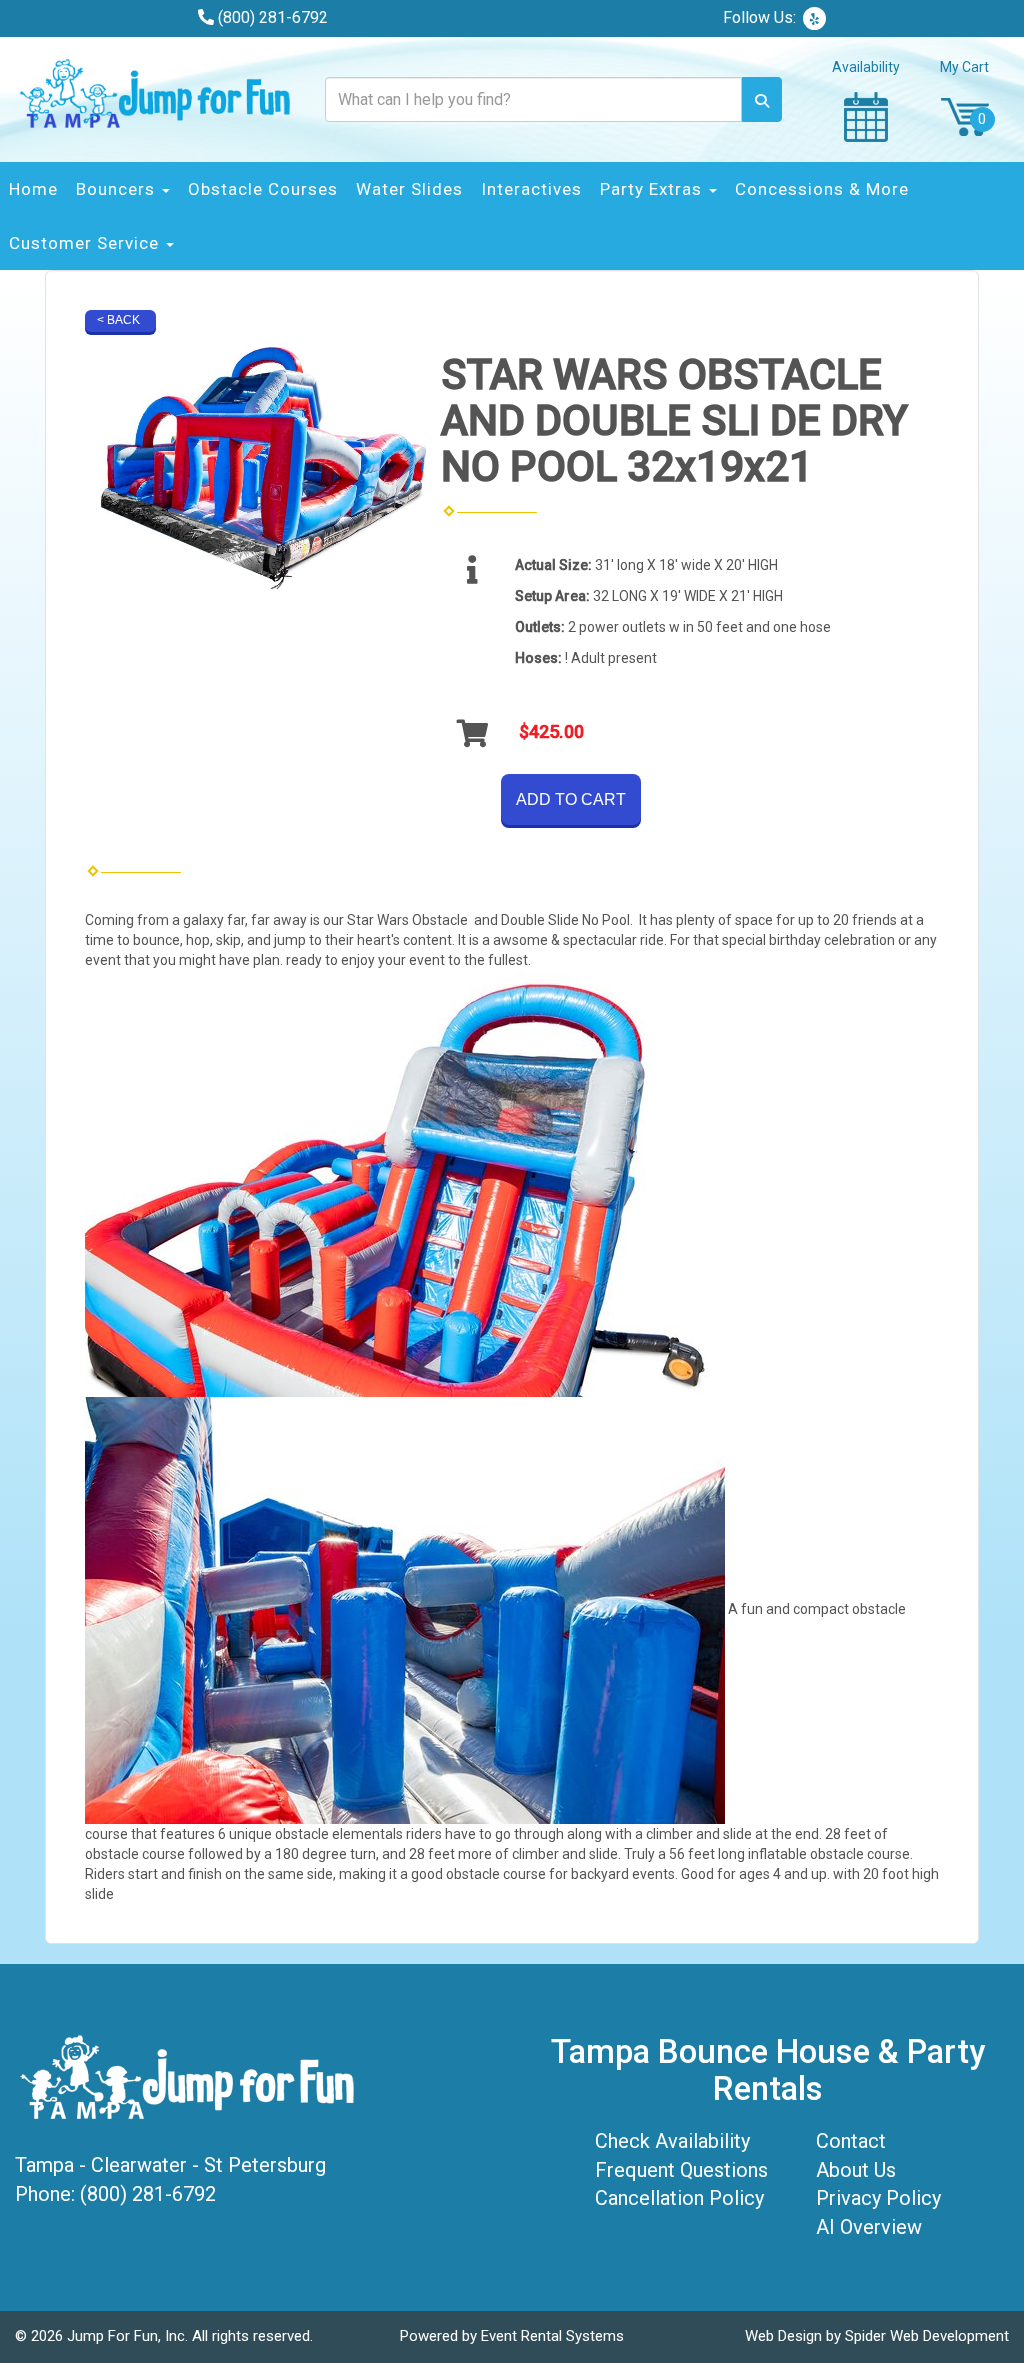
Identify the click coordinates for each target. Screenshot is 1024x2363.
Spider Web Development (927, 2336)
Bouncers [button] (118, 189)
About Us (856, 2170)
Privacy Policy (878, 2198)
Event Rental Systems (552, 2336)
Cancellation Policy (679, 2198)
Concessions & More (822, 189)
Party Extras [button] (653, 189)
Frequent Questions (681, 2170)
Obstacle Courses (263, 189)
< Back (118, 320)
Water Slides (409, 189)
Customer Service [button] (86, 243)
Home (33, 189)
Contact (851, 2141)
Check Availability (672, 2141)
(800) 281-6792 (273, 17)
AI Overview (869, 2227)
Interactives (531, 189)
